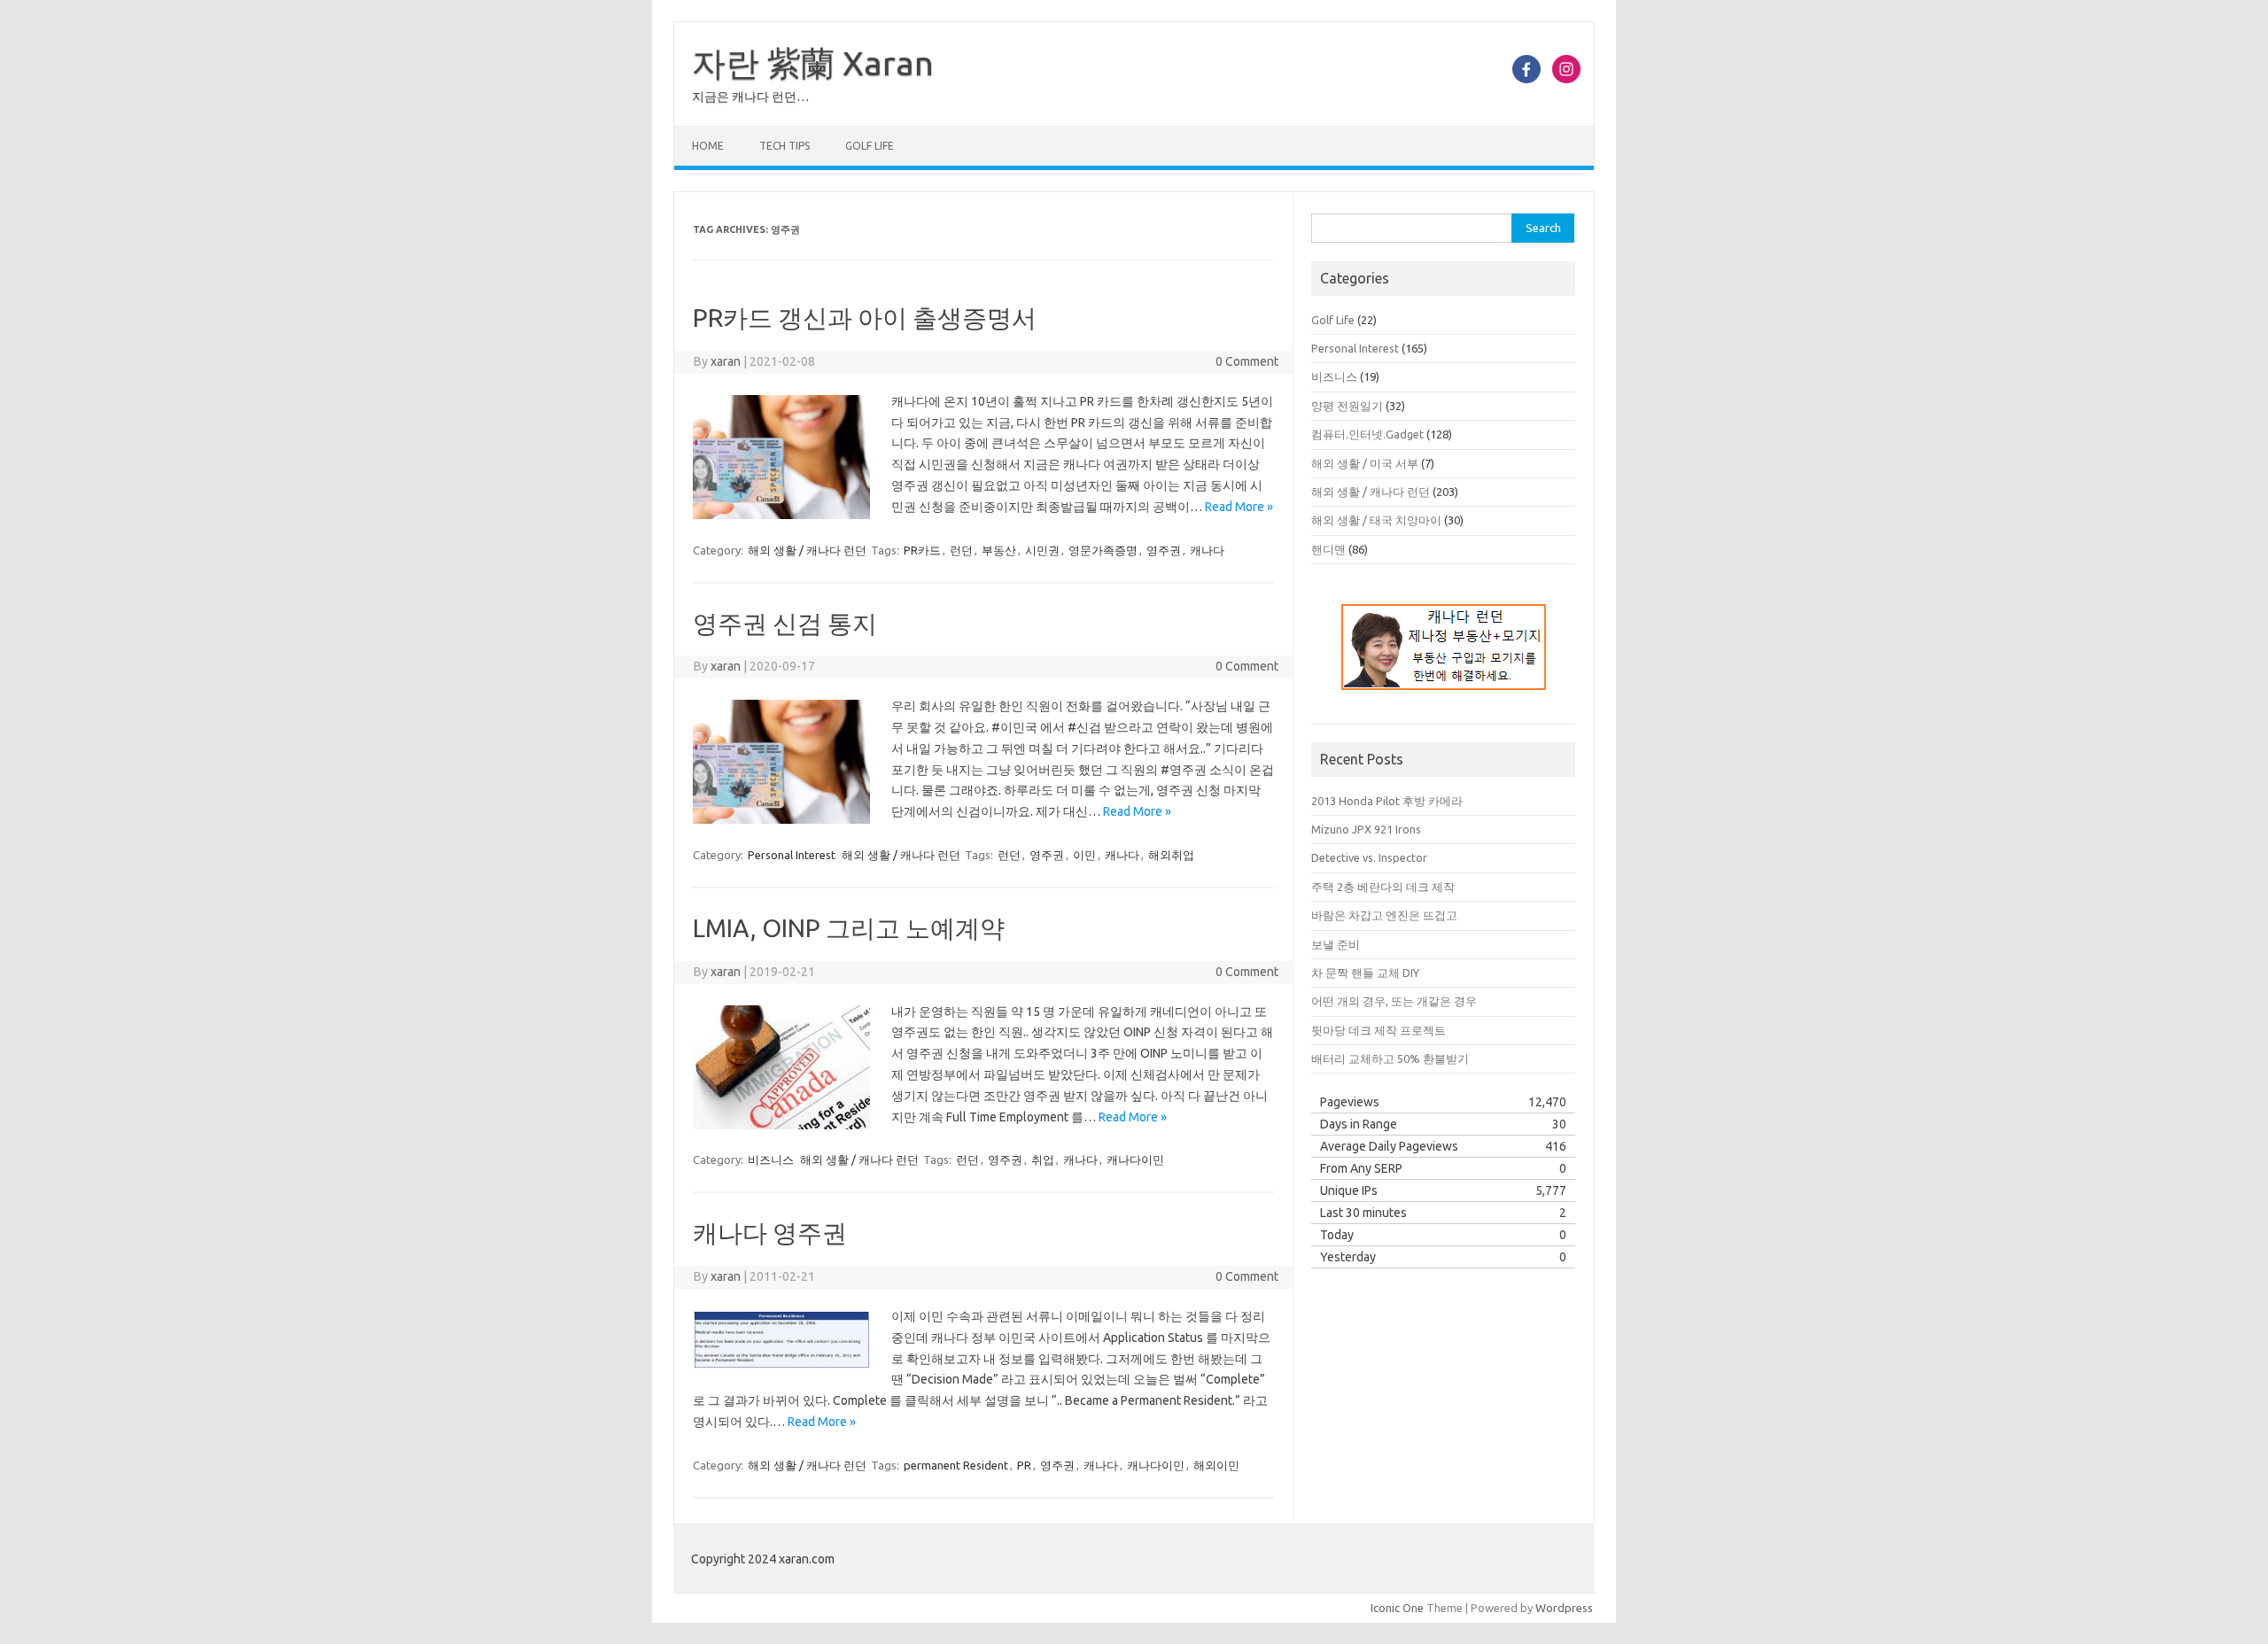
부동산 (999, 550)
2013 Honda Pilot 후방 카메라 (1387, 801)
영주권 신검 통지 (785, 623)
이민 (1084, 855)
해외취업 (1171, 855)
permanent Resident (956, 1465)
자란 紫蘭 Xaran (813, 63)
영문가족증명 (1103, 550)
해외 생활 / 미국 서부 (1365, 463)
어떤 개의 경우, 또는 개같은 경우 (1394, 1001)
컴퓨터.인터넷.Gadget (1367, 434)
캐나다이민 (1135, 1159)
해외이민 (1216, 1465)
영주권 (1164, 550)
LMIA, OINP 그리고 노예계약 (849, 928)
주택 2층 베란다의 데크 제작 (1383, 887)
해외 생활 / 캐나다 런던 (807, 550)
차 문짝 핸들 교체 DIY (1365, 973)
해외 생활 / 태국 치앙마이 (1376, 520)
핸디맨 (1328, 549)
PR (1024, 1465)
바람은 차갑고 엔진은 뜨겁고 (1384, 915)
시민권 (1042, 550)
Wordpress (1564, 1608)
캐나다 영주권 (770, 1233)
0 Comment (1247, 361)
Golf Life (870, 146)
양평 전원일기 (1347, 406)
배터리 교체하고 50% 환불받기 (1390, 1059)
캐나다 (1207, 550)
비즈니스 (771, 1159)
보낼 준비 (1336, 944)
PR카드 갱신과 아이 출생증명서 (865, 318)
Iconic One (1397, 1608)
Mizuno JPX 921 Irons (1366, 829)
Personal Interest (792, 855)
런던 (961, 550)
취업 (1043, 1159)
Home (708, 146)
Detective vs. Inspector (1369, 857)
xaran (726, 361)
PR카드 (922, 550)
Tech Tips (784, 146)
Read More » (1239, 507)
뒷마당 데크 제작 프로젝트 (1379, 1030)
